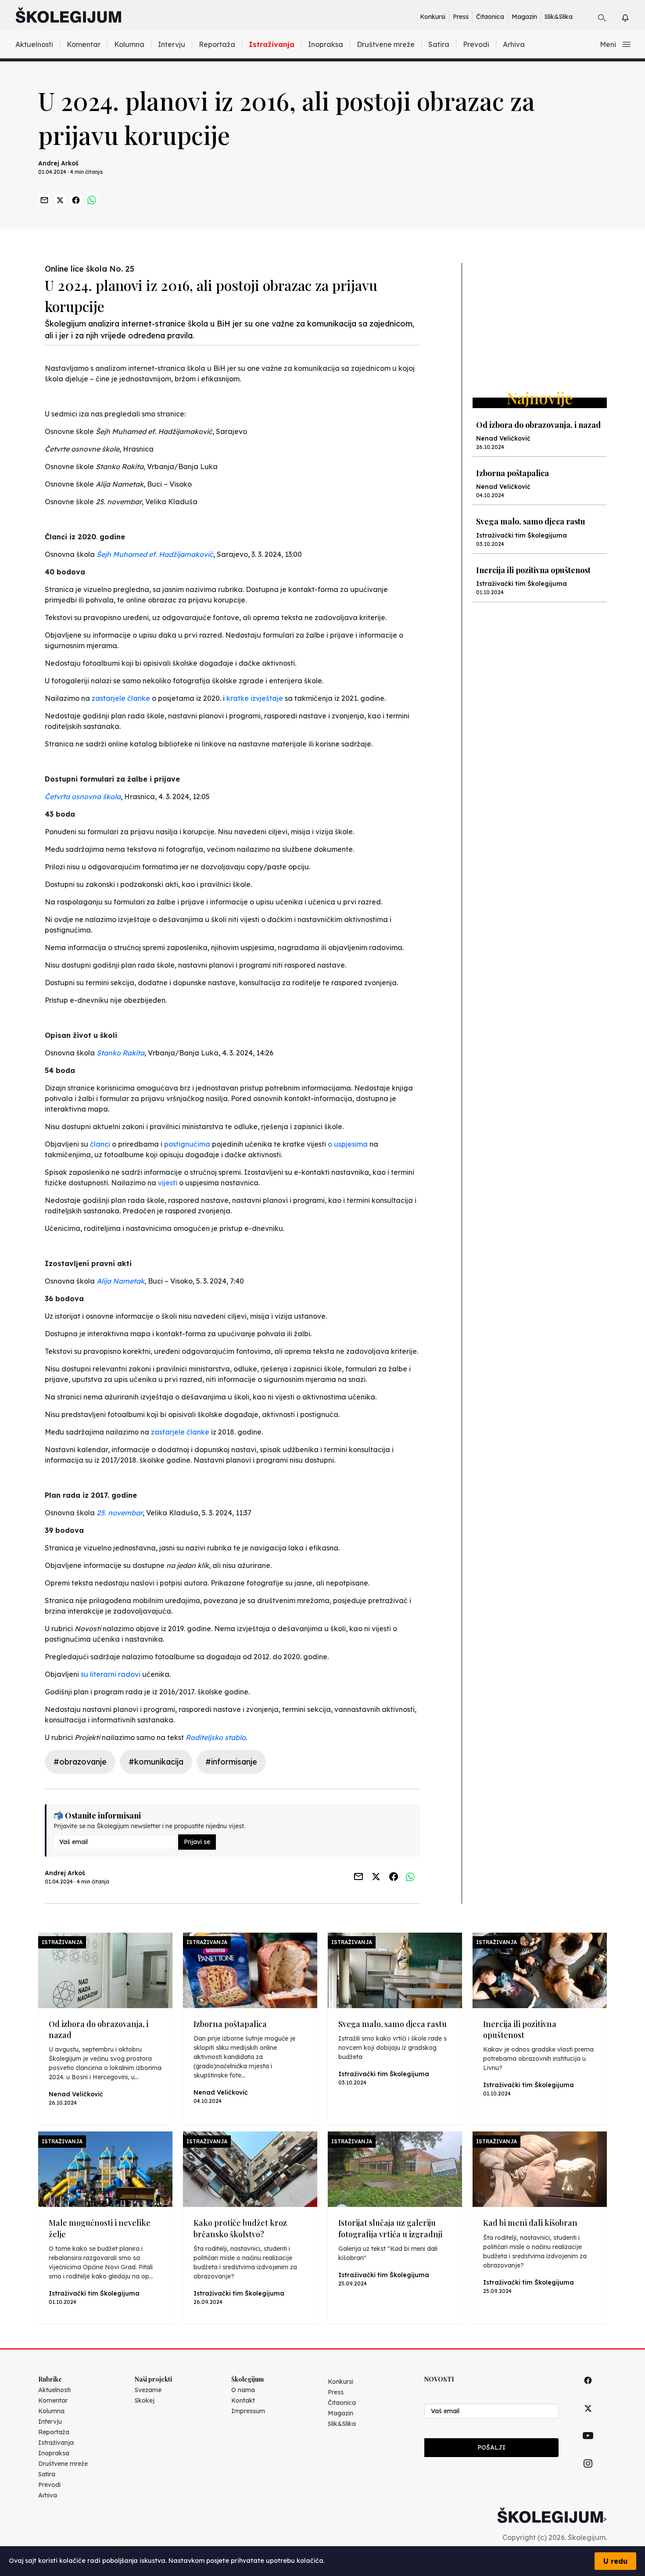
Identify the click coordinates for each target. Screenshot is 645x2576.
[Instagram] (588, 2474)
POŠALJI (491, 2447)
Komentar (84, 44)
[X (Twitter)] (588, 2418)
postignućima (187, 1144)
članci (100, 1144)
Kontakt (243, 2400)
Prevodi (476, 44)
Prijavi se (197, 1842)
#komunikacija (156, 1762)
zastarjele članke (121, 698)
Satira (439, 44)
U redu (615, 2561)
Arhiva (514, 44)
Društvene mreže (386, 44)
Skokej (145, 2400)
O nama (243, 2390)
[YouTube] (588, 2446)
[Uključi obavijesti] (633, 16)
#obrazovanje (80, 1762)
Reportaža (217, 44)
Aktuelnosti (34, 44)
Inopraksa (326, 44)
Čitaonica (490, 17)
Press (461, 17)
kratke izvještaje (255, 698)
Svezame (148, 2390)
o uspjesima (348, 1144)
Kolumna (129, 44)
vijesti (168, 1183)
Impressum (248, 2411)
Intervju (172, 44)
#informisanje (231, 1762)
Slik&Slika (559, 17)
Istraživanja (272, 44)
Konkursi (433, 17)
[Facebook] (588, 2390)
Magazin (524, 17)
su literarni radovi (111, 1674)
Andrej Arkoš (58, 163)
